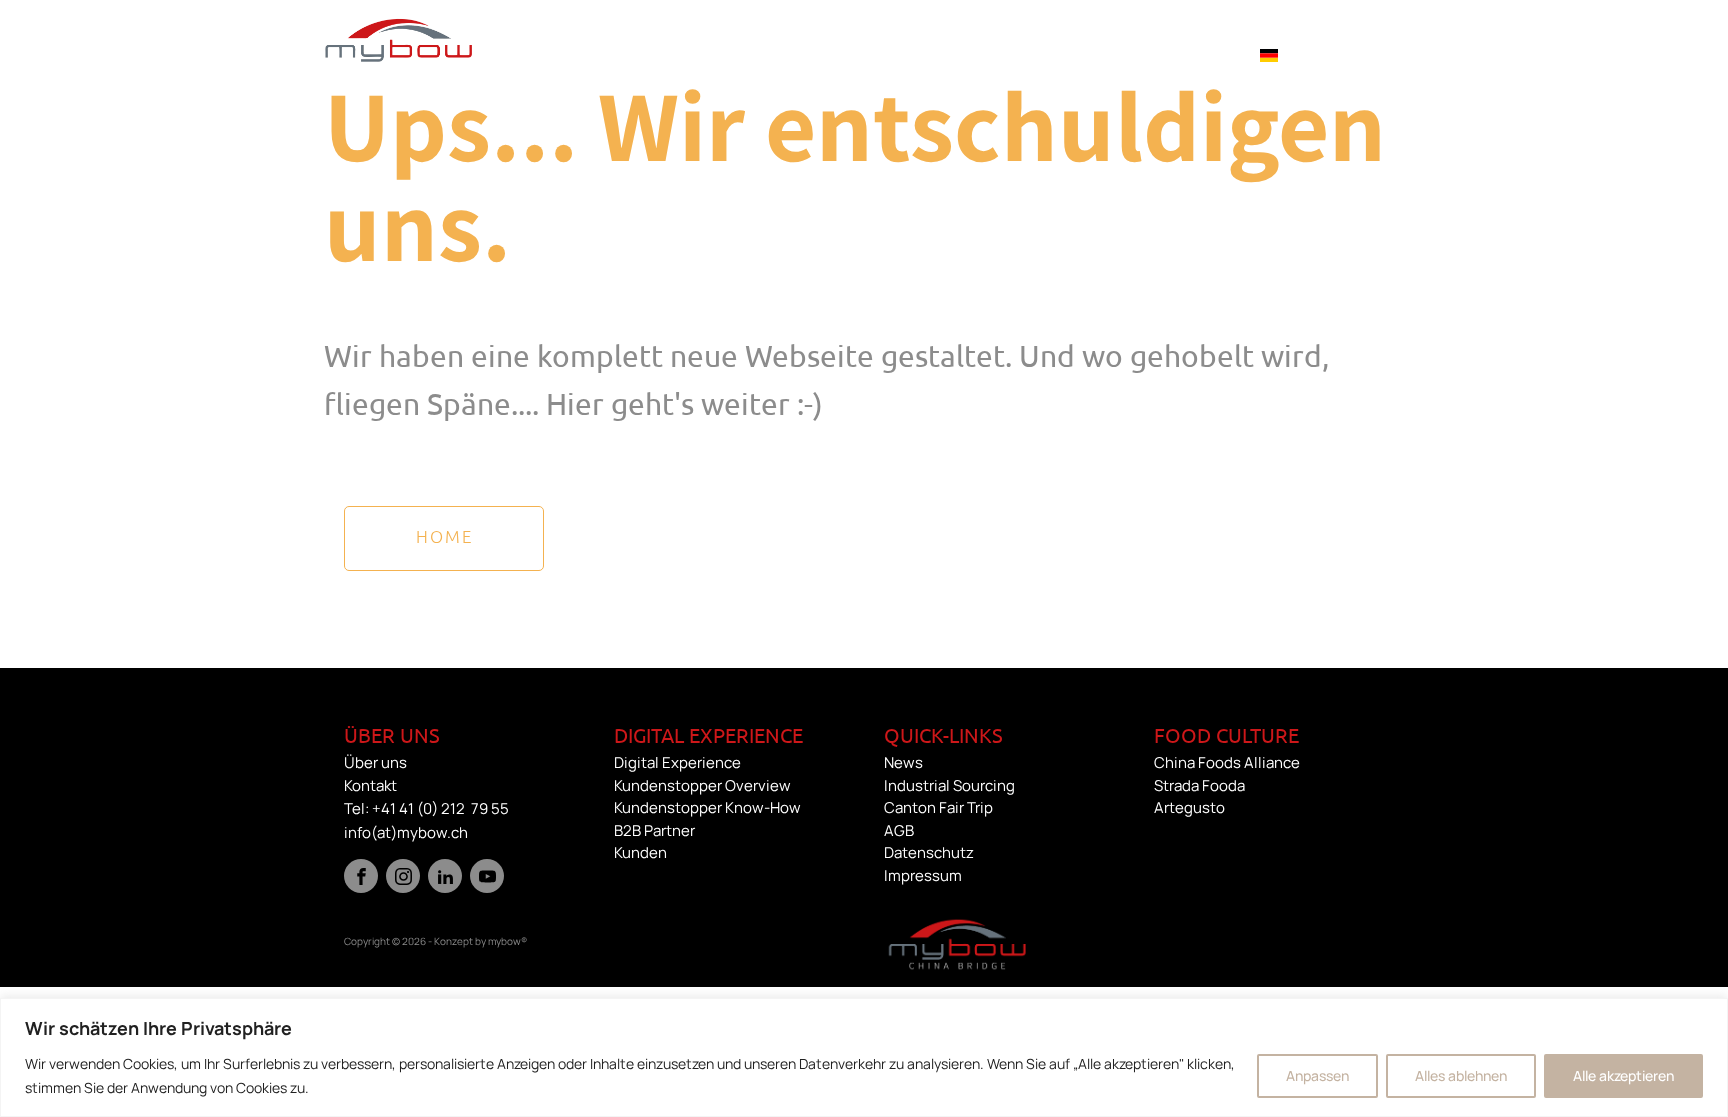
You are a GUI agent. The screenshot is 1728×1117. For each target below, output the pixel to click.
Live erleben (952, 54)
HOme (444, 536)
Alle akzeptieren (1623, 1075)
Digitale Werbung (572, 54)
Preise (1067, 54)
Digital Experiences (771, 54)
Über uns (1168, 54)
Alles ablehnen (1461, 1075)
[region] (864, 1057)
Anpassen (1317, 1075)
